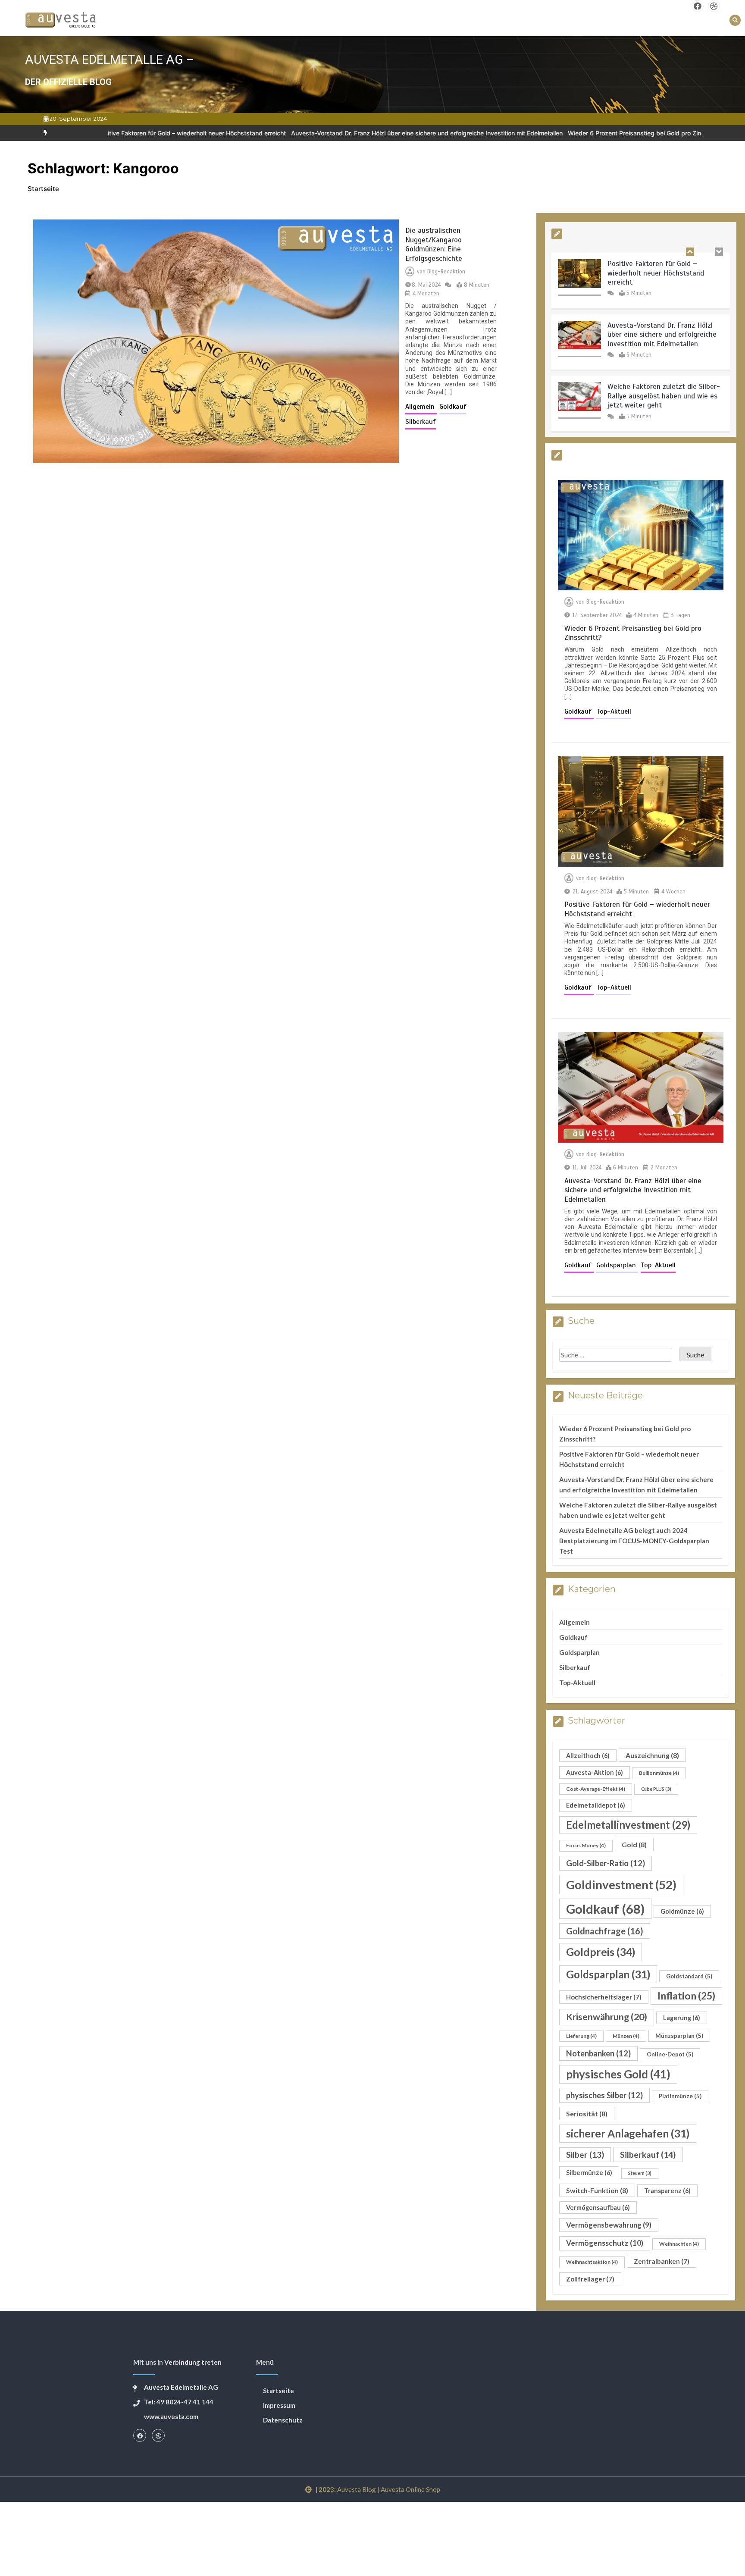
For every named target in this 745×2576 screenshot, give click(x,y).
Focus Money (586, 1845)
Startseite (279, 2391)
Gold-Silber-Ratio (606, 1863)
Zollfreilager (590, 2279)
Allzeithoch (588, 1756)
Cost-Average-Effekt (596, 1789)
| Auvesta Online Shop (409, 2489)
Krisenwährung (607, 2017)
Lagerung (682, 2018)
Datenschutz (283, 2420)
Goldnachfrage (605, 1931)
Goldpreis (601, 1952)
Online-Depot (670, 2054)
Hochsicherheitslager (604, 1997)
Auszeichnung (652, 1755)
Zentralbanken (662, 2261)
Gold (634, 1844)
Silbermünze (589, 2173)
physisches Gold (618, 2074)
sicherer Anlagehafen (628, 2133)
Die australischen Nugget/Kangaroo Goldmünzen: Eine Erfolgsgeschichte (434, 244)
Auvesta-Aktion (595, 1772)
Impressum (279, 2405)
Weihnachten (679, 2244)
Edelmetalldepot (596, 1805)
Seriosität (587, 2114)
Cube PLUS (656, 1789)
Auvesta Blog (357, 2489)
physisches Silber (604, 2095)
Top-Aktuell (614, 711)
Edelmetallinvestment (628, 1825)
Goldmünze (682, 1911)
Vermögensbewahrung (609, 2225)
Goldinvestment (621, 1885)
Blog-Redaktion (446, 272)
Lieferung (581, 2036)
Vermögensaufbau (598, 2208)
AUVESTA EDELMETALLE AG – (110, 60)
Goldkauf (453, 407)
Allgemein (421, 407)
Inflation (686, 1996)
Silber (585, 2155)
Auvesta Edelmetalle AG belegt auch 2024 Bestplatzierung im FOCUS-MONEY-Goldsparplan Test (634, 1541)
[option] (335, 133)
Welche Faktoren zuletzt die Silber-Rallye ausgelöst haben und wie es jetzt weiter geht (664, 396)
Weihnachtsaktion (592, 2262)
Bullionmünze (659, 1773)
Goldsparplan (617, 1265)
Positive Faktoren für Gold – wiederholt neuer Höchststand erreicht (656, 273)
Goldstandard (689, 1976)
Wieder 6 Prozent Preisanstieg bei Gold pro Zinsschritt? (555, 133)
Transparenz (667, 2191)
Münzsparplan (679, 2036)
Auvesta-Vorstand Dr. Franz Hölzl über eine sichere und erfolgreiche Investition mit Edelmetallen (335, 133)
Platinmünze (680, 2096)
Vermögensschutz (605, 2243)
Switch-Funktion (597, 2190)
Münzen (626, 2036)
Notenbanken (598, 2053)
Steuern (640, 2173)
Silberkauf (421, 422)
